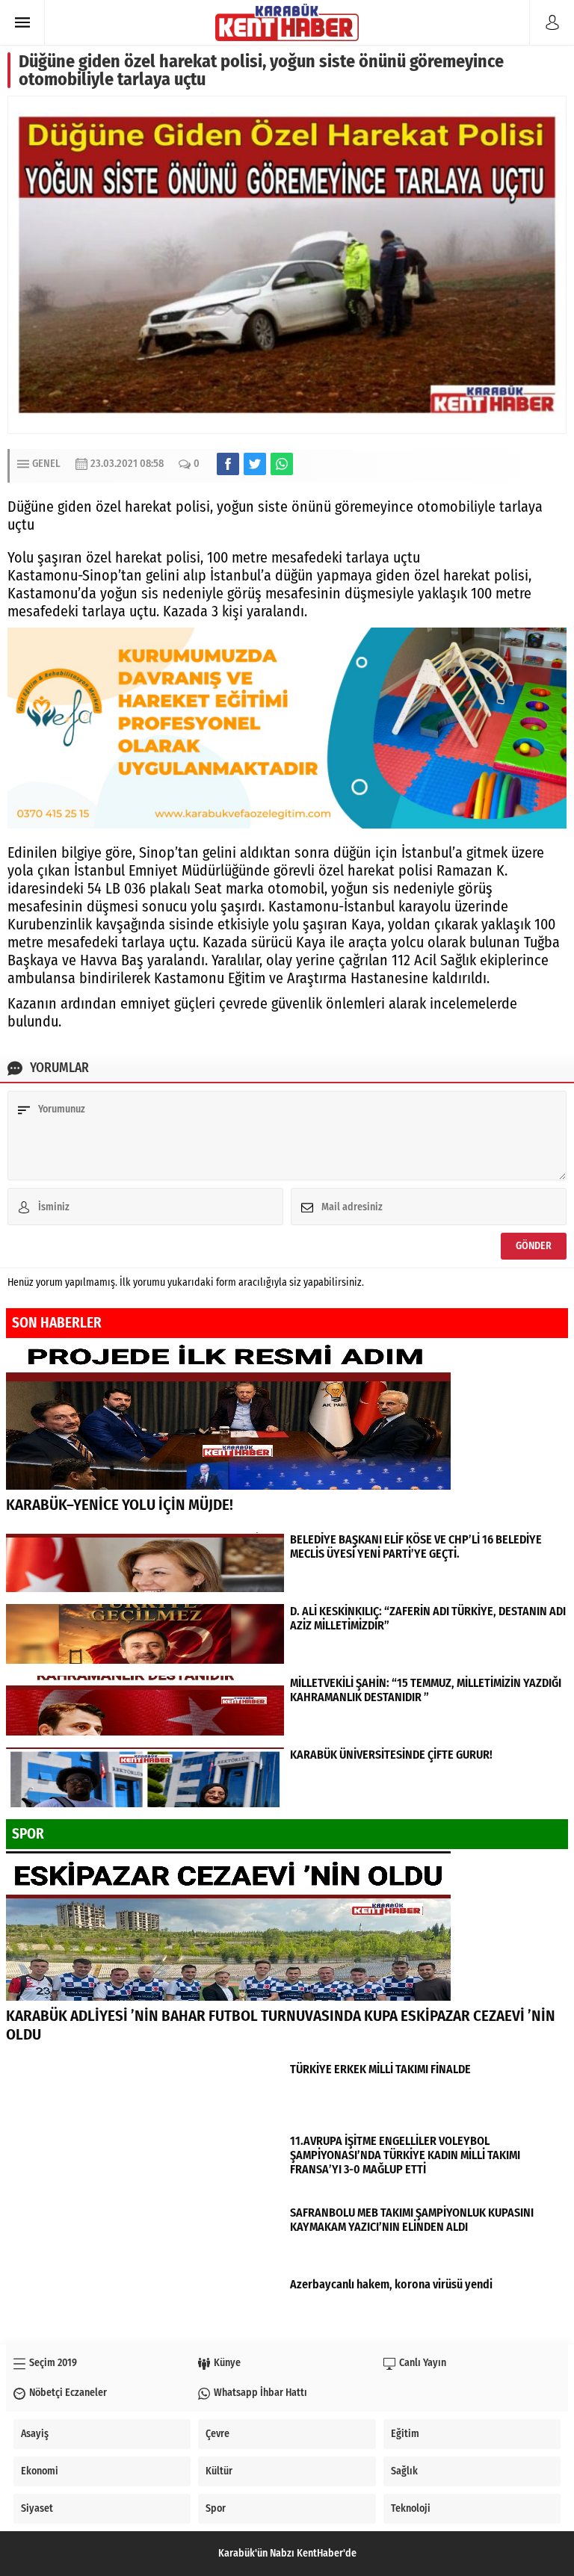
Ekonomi (40, 2471)
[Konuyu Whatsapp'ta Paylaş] (282, 464)
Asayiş (35, 2434)
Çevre (217, 2434)
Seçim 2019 (53, 2363)
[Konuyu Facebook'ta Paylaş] (228, 464)
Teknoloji (411, 2508)
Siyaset (37, 2508)
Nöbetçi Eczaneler (68, 2393)
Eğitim (405, 2434)
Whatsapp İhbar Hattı (260, 2393)
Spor (216, 2508)
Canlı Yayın (423, 2363)
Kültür (219, 2471)
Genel (46, 464)
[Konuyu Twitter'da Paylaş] (255, 464)
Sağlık (404, 2471)
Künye (227, 2363)
